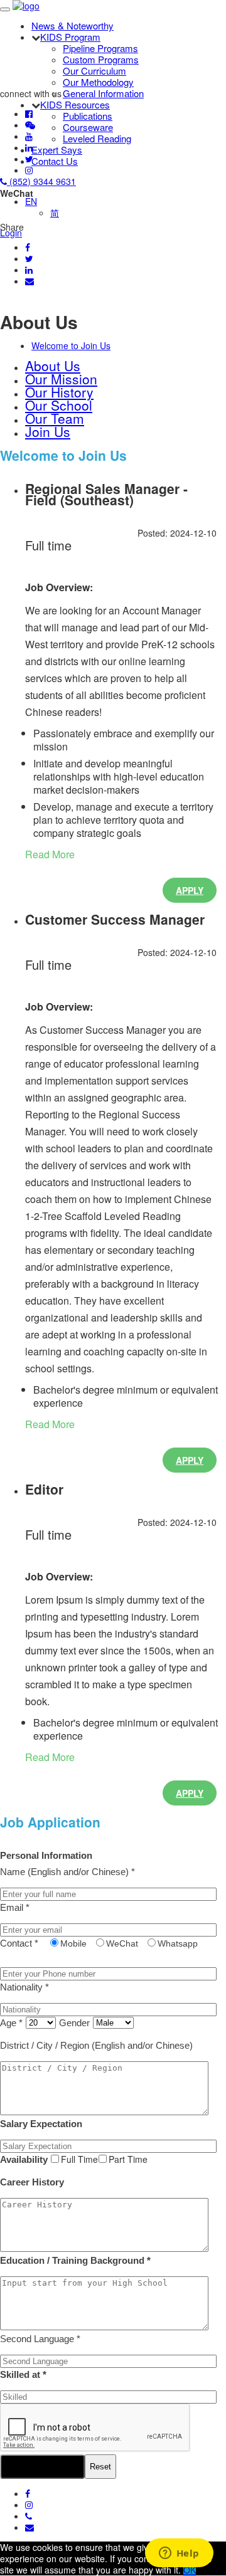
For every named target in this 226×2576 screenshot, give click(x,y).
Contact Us (55, 161)
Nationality (24, 1987)
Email (15, 1907)
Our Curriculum (94, 71)
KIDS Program (70, 37)
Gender (74, 2023)
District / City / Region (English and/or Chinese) (96, 2045)
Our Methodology (98, 82)
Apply (190, 890)
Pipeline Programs (100, 48)
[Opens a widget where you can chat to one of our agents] (179, 2554)
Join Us (48, 431)
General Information (103, 93)
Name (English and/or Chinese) (67, 1872)
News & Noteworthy (73, 25)
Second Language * (40, 2339)
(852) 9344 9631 (41, 181)
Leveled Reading (97, 138)
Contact (19, 1943)
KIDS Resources (75, 104)
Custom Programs (101, 59)
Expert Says (57, 150)
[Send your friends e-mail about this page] (30, 281)
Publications (88, 116)
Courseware (88, 127)
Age (11, 2023)
